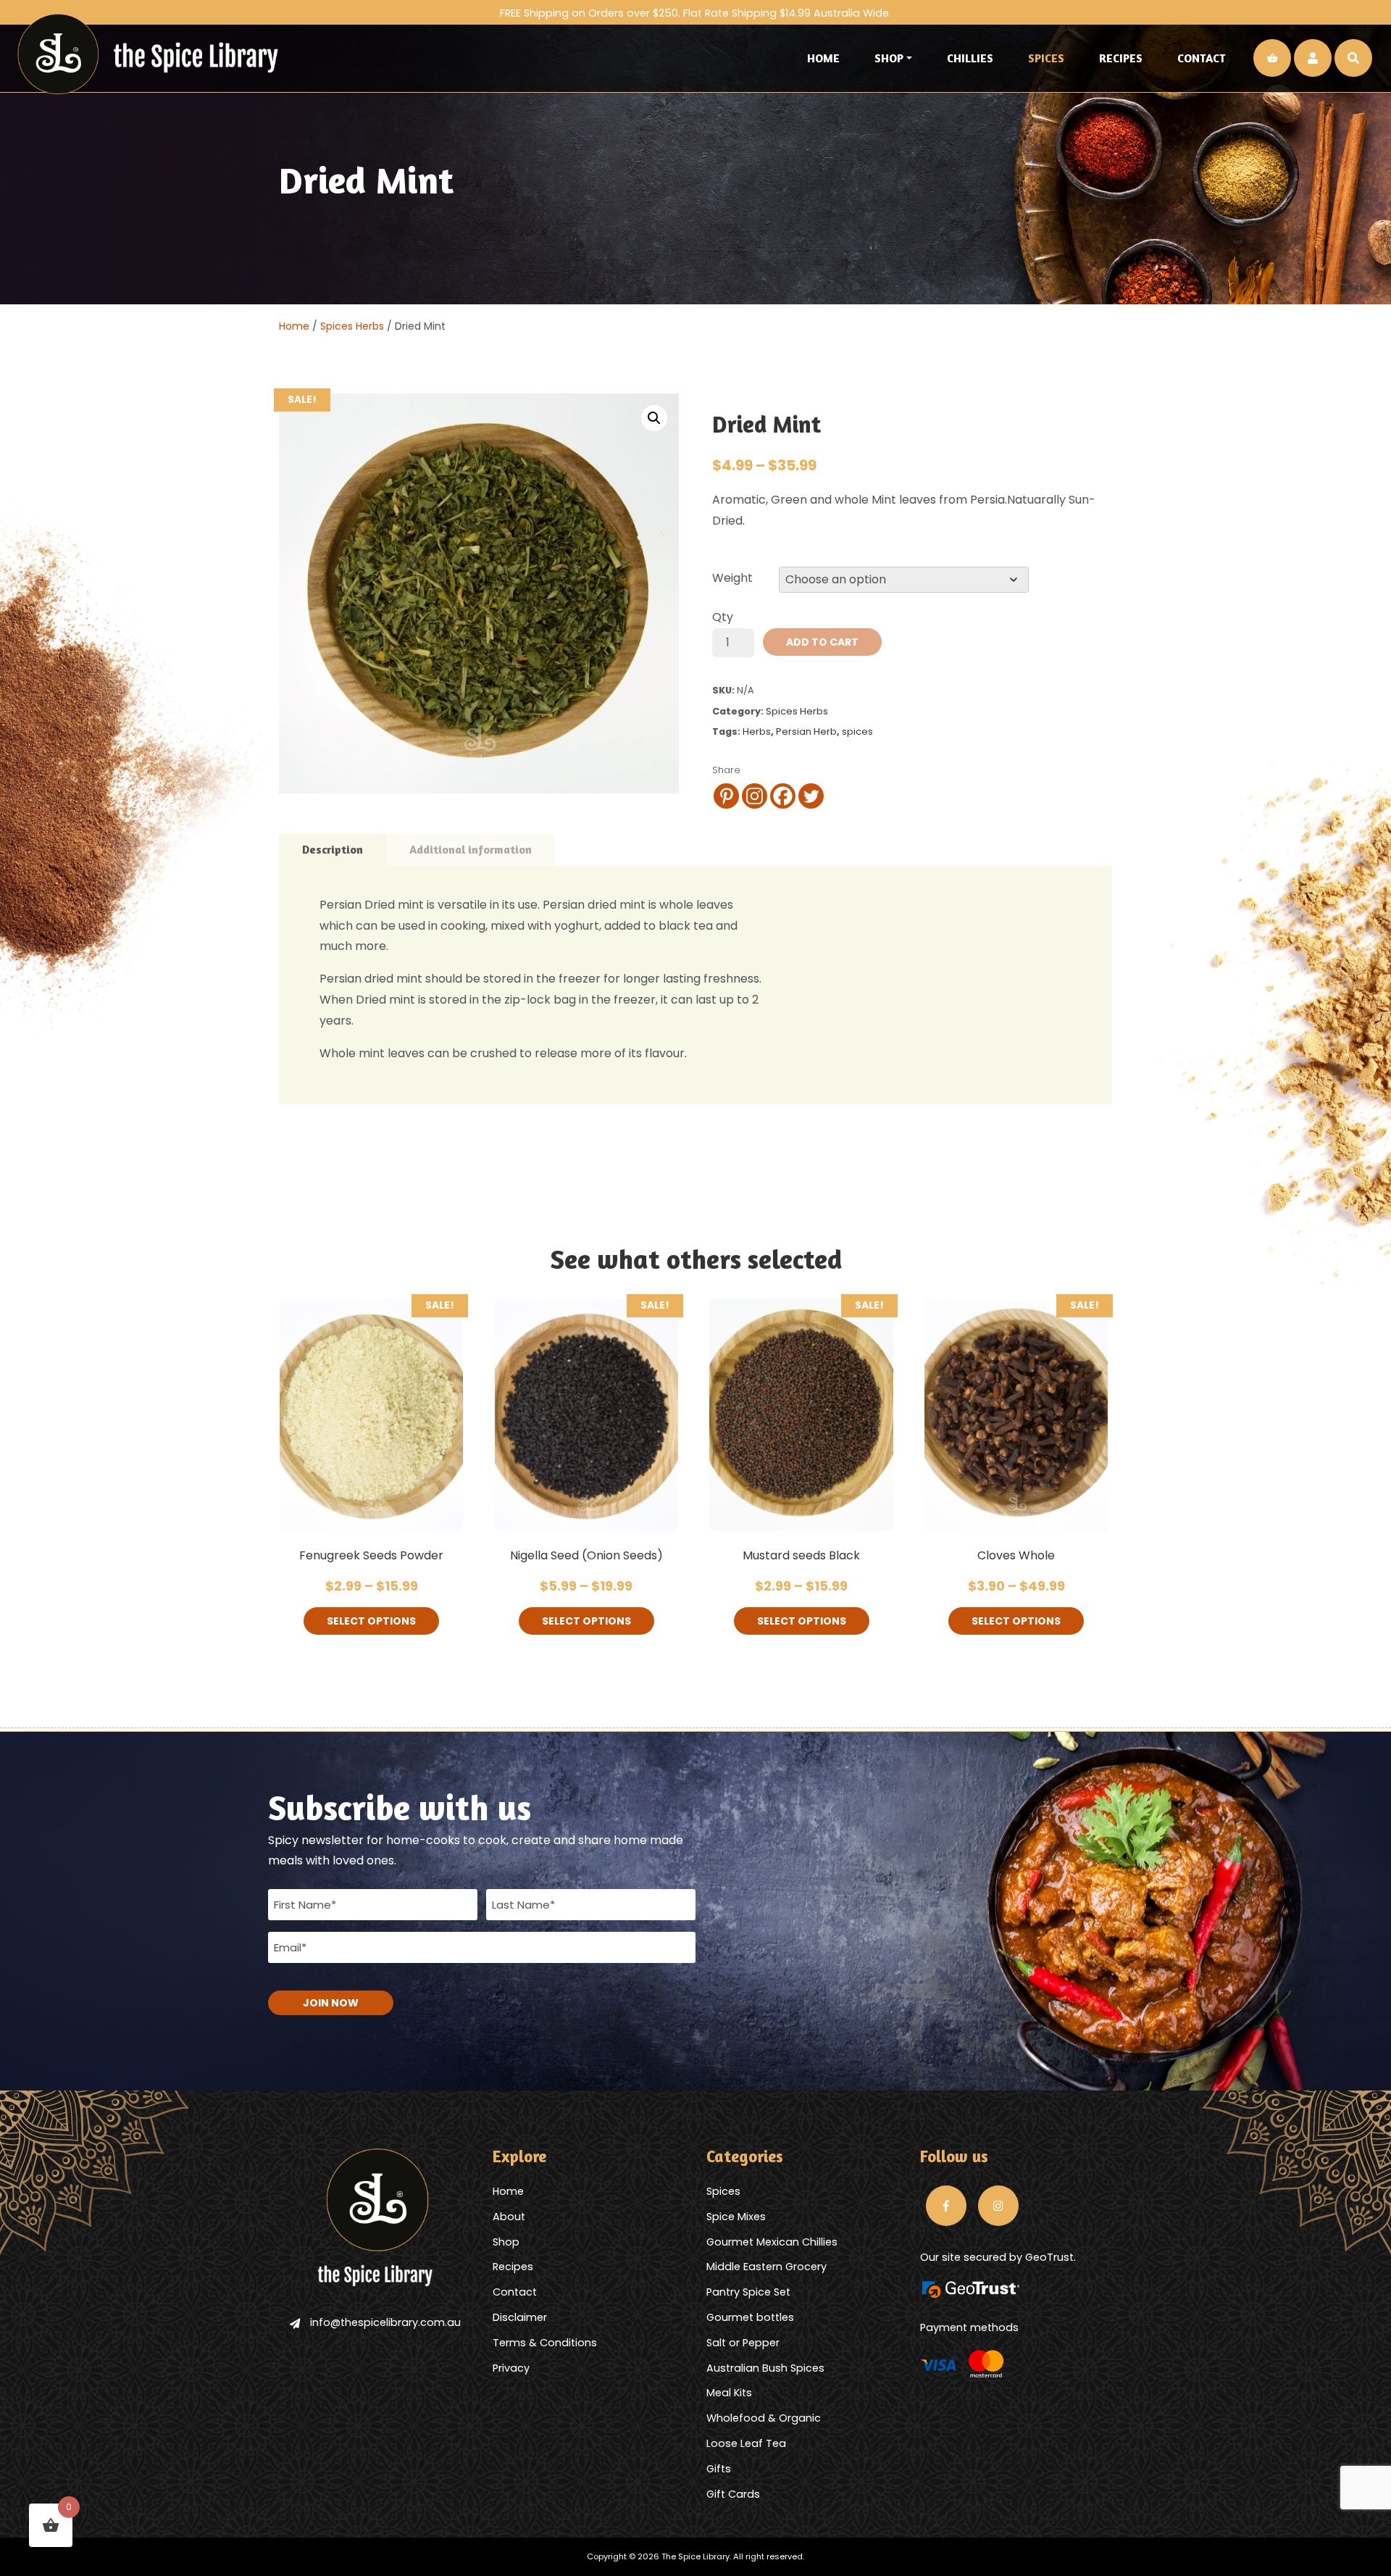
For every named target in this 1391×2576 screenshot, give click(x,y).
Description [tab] (333, 849)
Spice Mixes (736, 2217)
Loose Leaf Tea (746, 2443)
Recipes (1121, 58)
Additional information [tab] (471, 849)
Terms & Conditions (545, 2343)
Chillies (970, 58)
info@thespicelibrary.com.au (385, 2322)
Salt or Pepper (743, 2343)
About (509, 2217)
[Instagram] (755, 796)
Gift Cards (733, 2494)
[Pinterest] (726, 796)
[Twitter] (811, 796)
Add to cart (822, 642)
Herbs (757, 731)
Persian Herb (806, 731)
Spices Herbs (352, 326)
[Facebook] (783, 796)
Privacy (511, 2368)
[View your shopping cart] (1272, 58)
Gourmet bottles (750, 2317)
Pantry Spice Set (748, 2292)
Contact (1202, 58)
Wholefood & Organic (764, 2418)
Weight (732, 578)
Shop (889, 58)
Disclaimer (520, 2317)
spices (857, 731)
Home (823, 58)
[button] (654, 418)
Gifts (719, 2469)
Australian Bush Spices (765, 2368)
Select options (371, 1621)
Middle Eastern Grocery (766, 2267)
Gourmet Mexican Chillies (772, 2242)
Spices (1046, 58)
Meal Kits (729, 2393)
